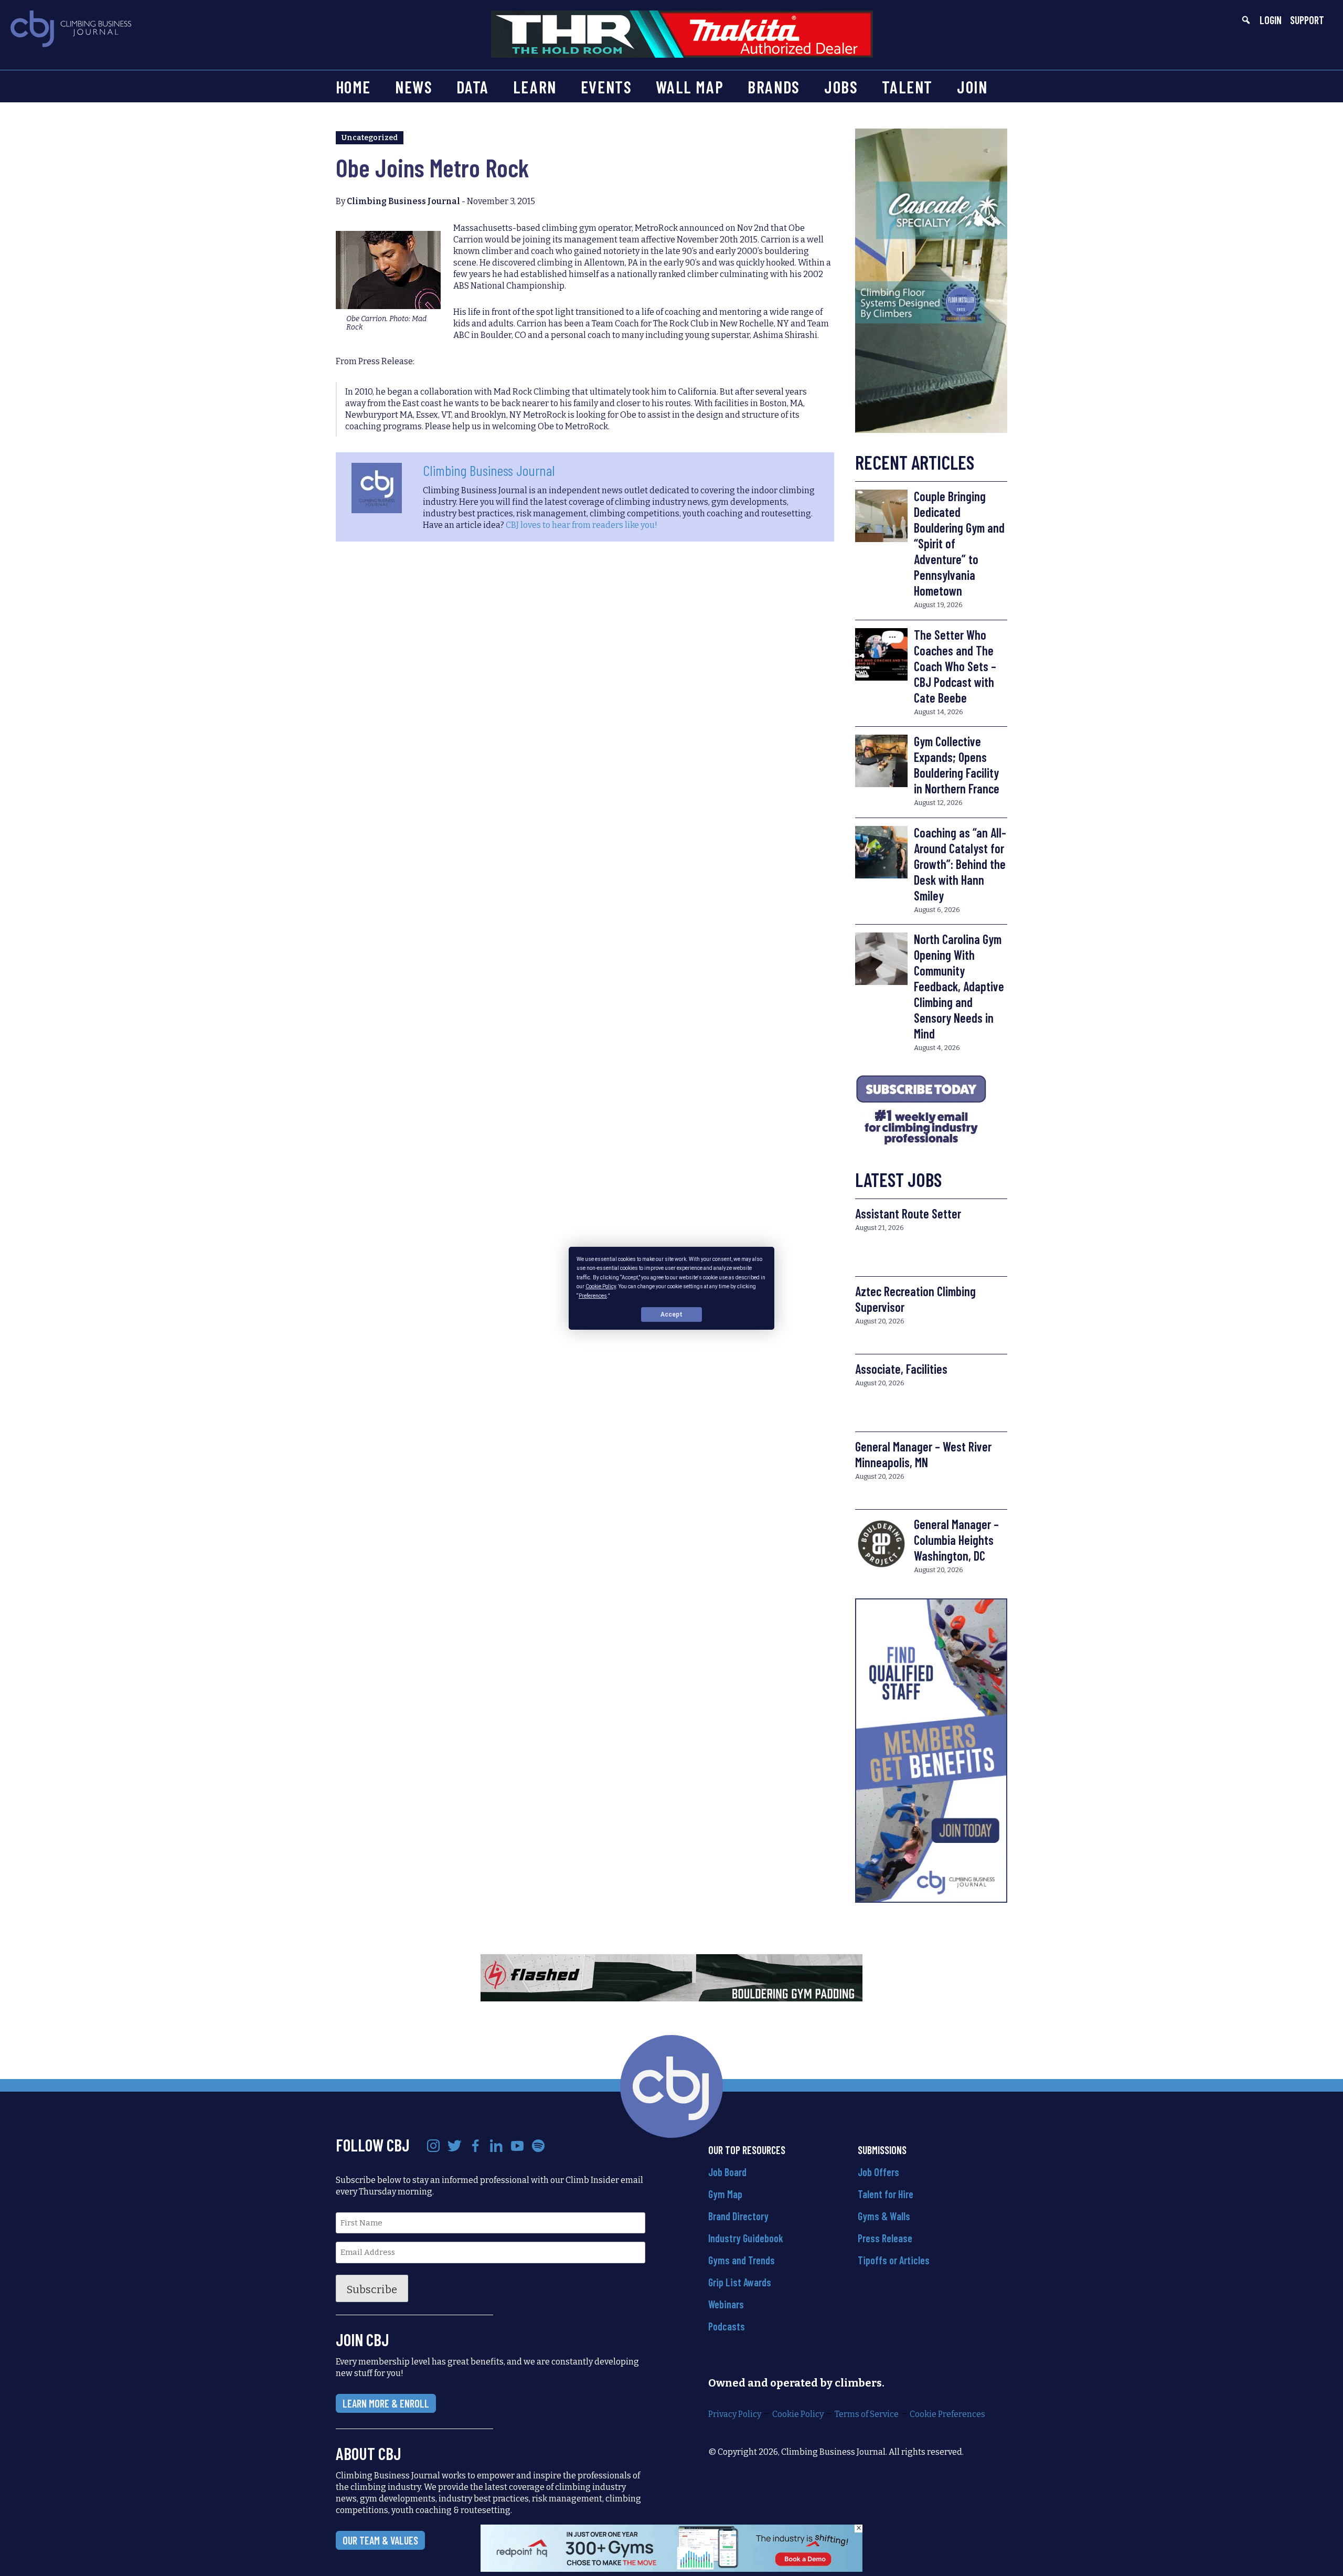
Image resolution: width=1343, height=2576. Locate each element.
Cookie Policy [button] (601, 1286)
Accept (671, 1314)
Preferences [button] (593, 1295)
